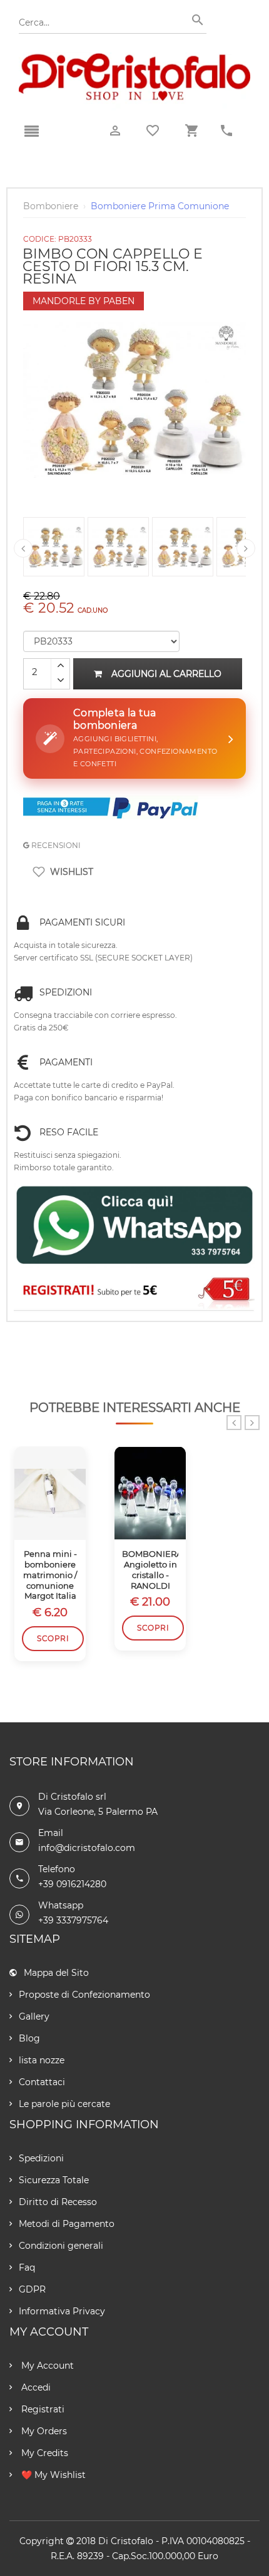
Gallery (34, 2016)
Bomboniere (51, 206)
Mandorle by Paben (84, 301)
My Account (46, 2366)
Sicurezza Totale (54, 2180)
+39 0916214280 (72, 1884)
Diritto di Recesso (58, 2202)
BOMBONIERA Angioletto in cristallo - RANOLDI (150, 1570)
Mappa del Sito (56, 1973)
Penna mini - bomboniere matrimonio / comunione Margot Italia (50, 1575)
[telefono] (226, 131)
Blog (29, 2038)
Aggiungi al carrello (166, 674)
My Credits (43, 2453)
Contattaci (42, 2082)
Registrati (42, 2409)
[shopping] (191, 131)
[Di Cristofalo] (134, 59)
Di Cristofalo (126, 2541)
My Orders (43, 2431)
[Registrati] (134, 1291)
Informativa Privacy (62, 2311)
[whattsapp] (134, 1226)
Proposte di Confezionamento (84, 1995)
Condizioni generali (61, 2246)
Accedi (35, 2387)
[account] (115, 131)
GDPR (32, 2289)
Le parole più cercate (64, 2104)
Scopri (53, 1638)
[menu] (31, 132)
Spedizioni (41, 2158)
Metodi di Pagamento (67, 2224)
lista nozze (42, 2060)
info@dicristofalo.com (87, 1848)
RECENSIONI (55, 845)
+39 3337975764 (73, 1920)
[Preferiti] (153, 131)
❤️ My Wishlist (52, 2475)
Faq (27, 2268)
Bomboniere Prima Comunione (160, 206)
